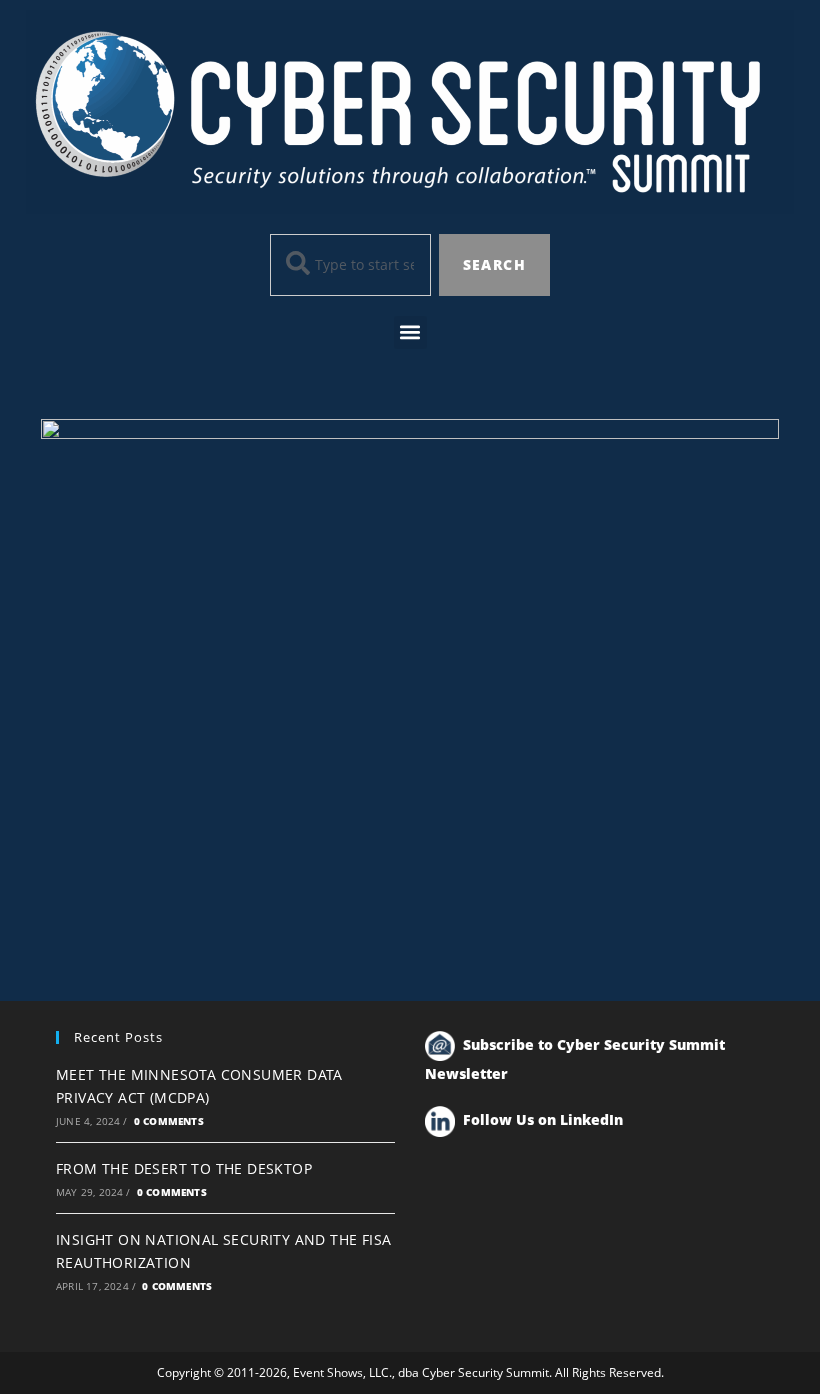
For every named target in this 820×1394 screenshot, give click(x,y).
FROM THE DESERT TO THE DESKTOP (184, 1168)
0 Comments (169, 1121)
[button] (410, 332)
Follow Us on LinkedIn (543, 1119)
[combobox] (350, 265)
